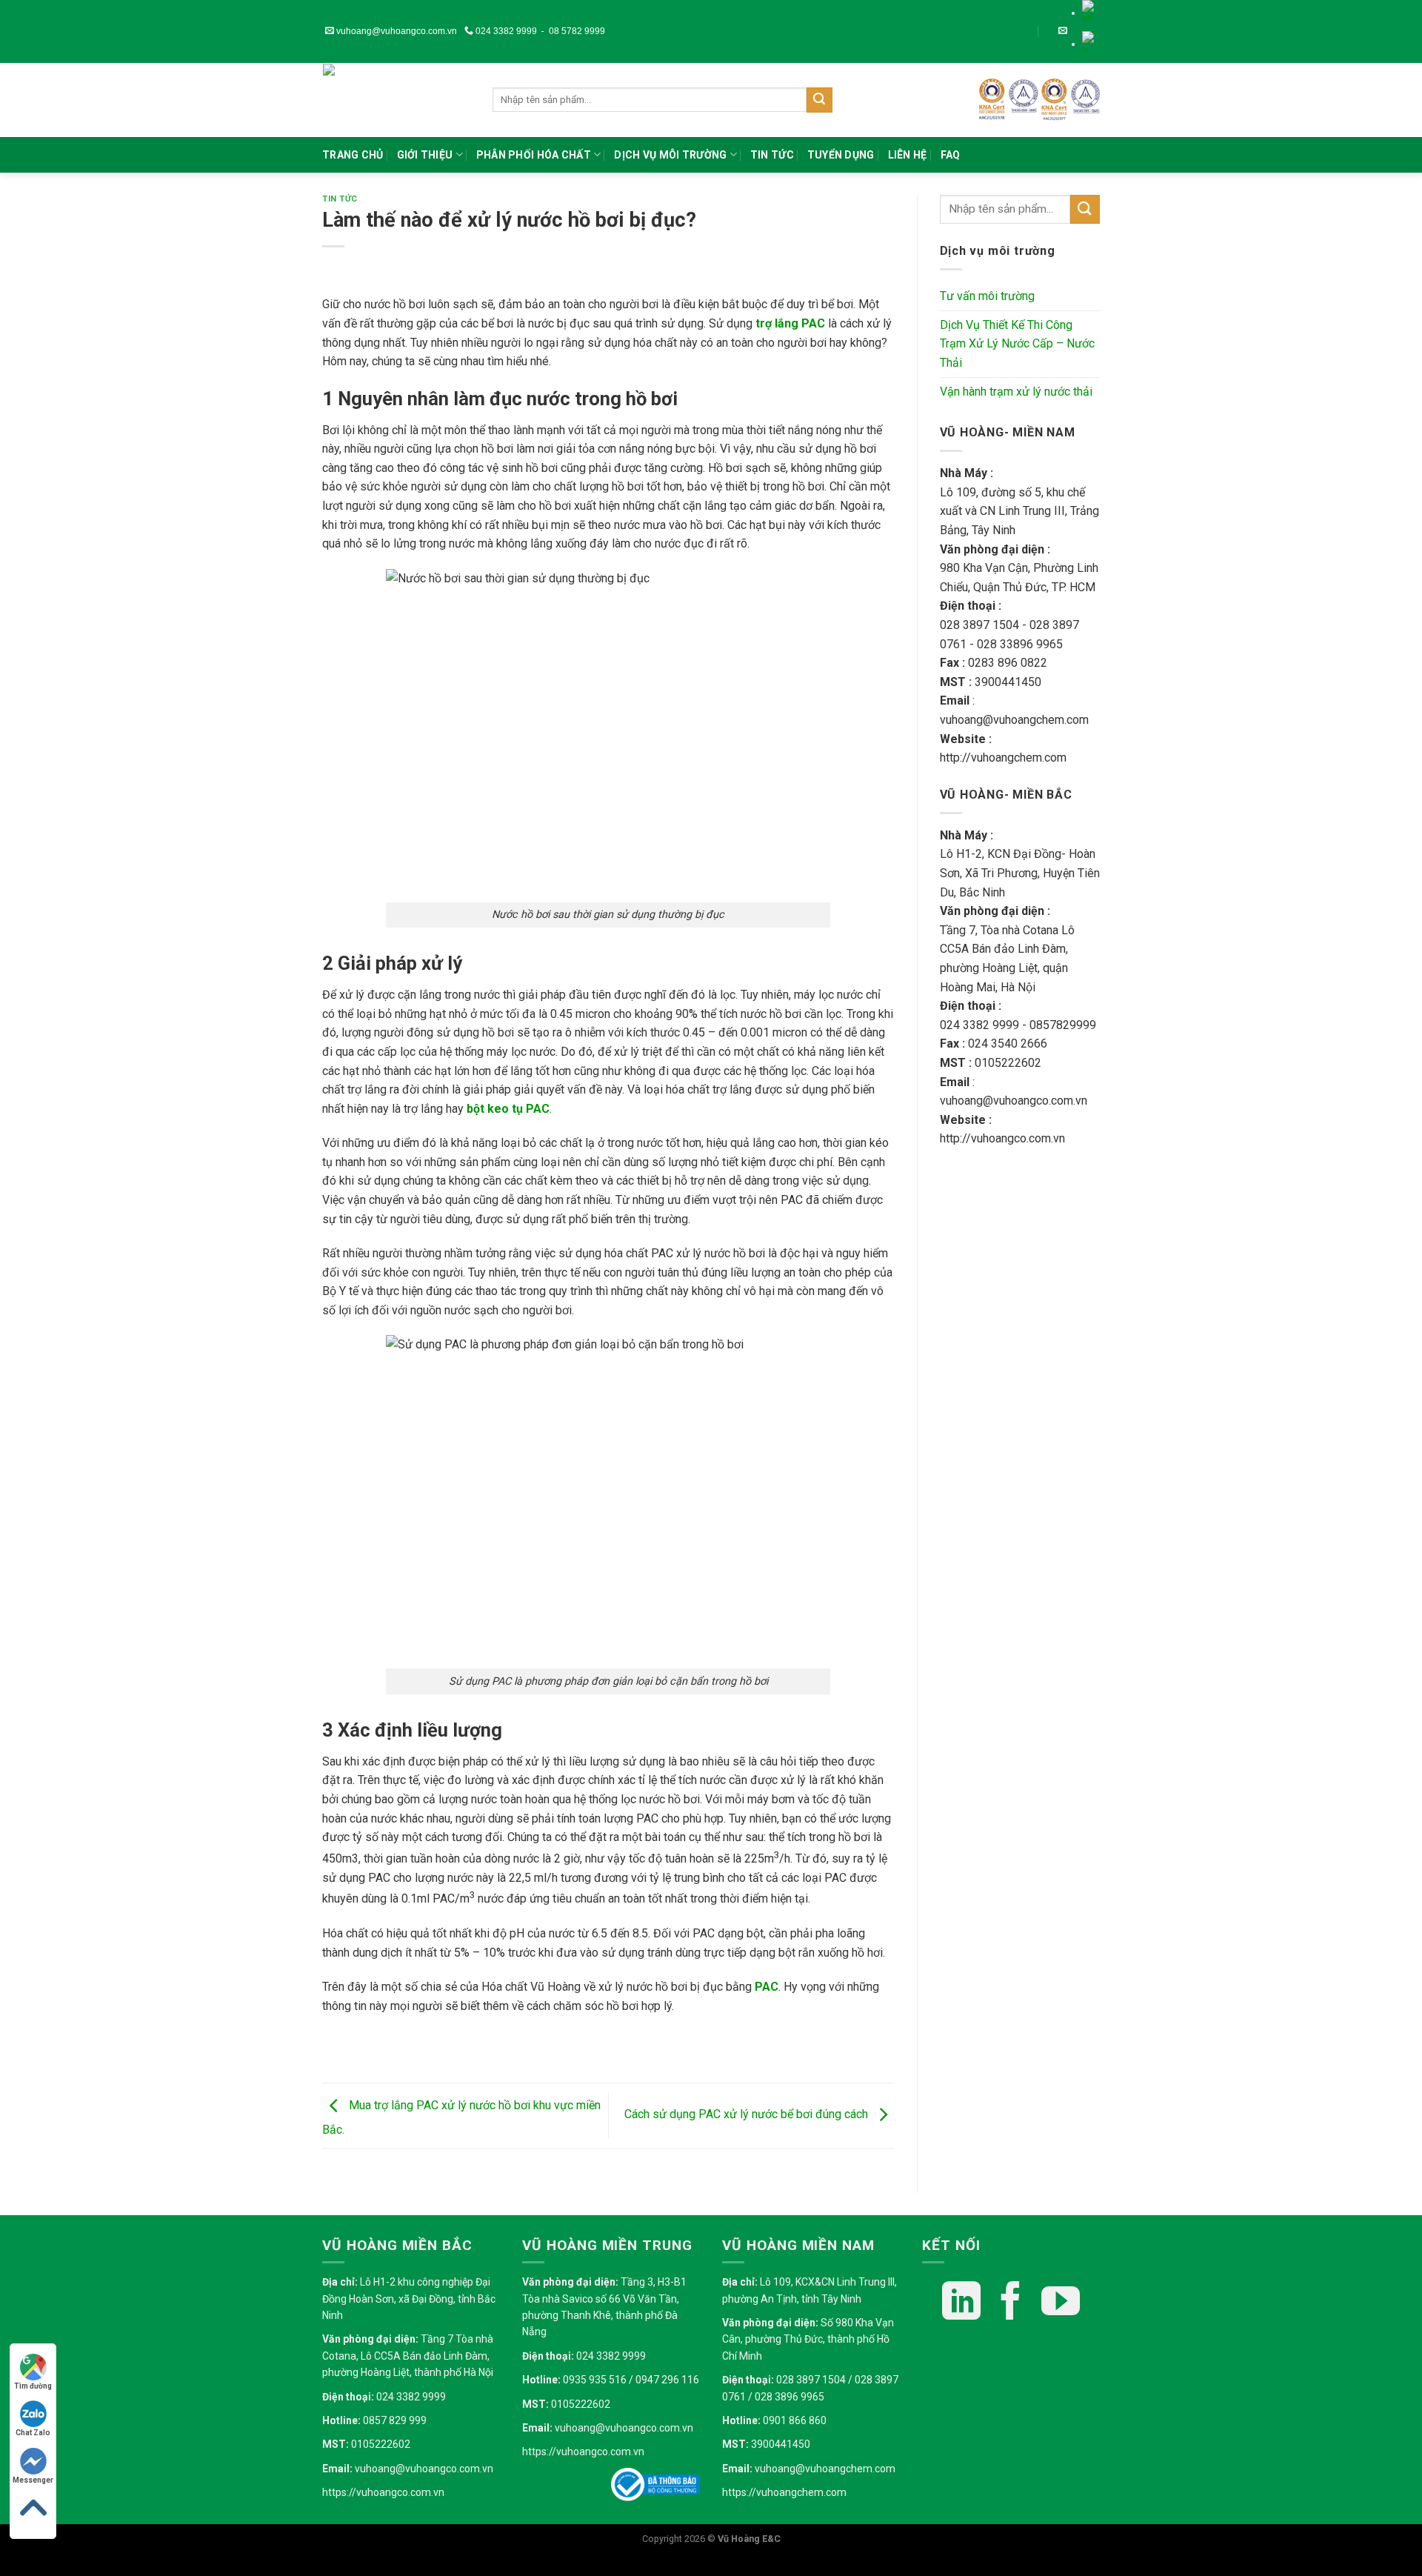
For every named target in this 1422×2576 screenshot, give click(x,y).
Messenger (33, 2480)
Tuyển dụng (841, 155)
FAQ (951, 155)
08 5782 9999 (577, 31)
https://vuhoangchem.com (784, 2492)
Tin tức (772, 155)
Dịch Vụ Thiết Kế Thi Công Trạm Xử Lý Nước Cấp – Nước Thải (1017, 344)
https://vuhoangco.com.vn (383, 2492)
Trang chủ (353, 155)
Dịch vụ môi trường (670, 155)
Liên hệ (908, 155)
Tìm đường (33, 2386)
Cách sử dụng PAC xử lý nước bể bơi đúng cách (748, 2115)
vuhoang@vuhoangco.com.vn (395, 31)
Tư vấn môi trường (987, 296)
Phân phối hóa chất (534, 155)
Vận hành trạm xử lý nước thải (1016, 392)
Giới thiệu (425, 155)
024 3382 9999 (505, 31)
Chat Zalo (33, 2433)
